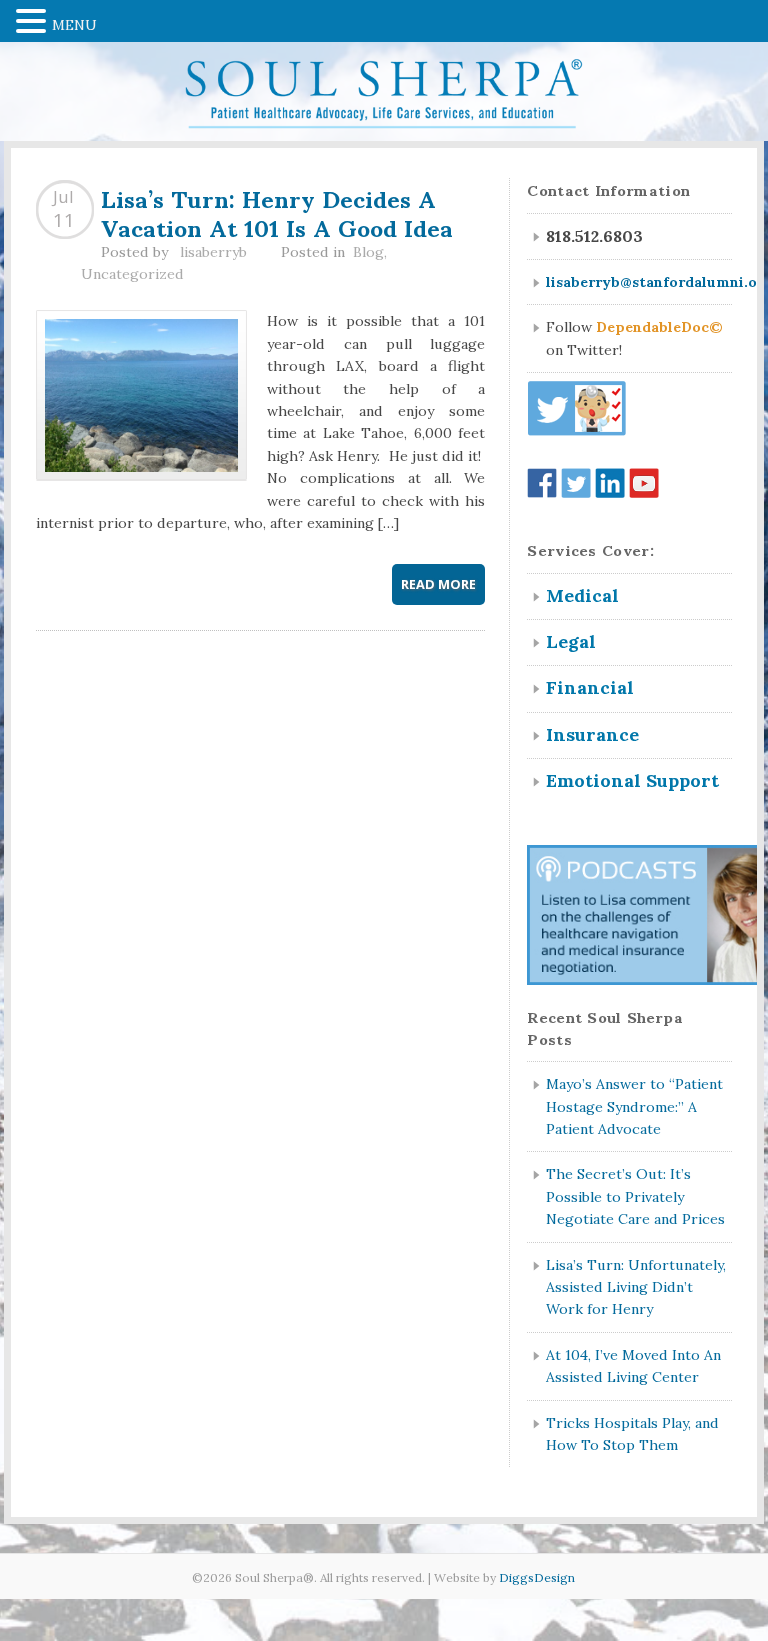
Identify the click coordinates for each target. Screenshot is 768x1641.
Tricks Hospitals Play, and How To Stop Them (632, 1434)
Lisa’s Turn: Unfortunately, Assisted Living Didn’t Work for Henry (636, 1287)
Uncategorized (132, 274)
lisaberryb (213, 252)
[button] (34, 19)
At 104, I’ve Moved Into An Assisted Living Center (633, 1366)
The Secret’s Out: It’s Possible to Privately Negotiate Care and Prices (635, 1196)
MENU (74, 25)
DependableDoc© (659, 327)
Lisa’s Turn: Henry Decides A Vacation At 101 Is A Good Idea (277, 211)
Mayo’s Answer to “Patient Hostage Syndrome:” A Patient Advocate (634, 1106)
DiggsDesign (537, 1577)
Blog (368, 252)
